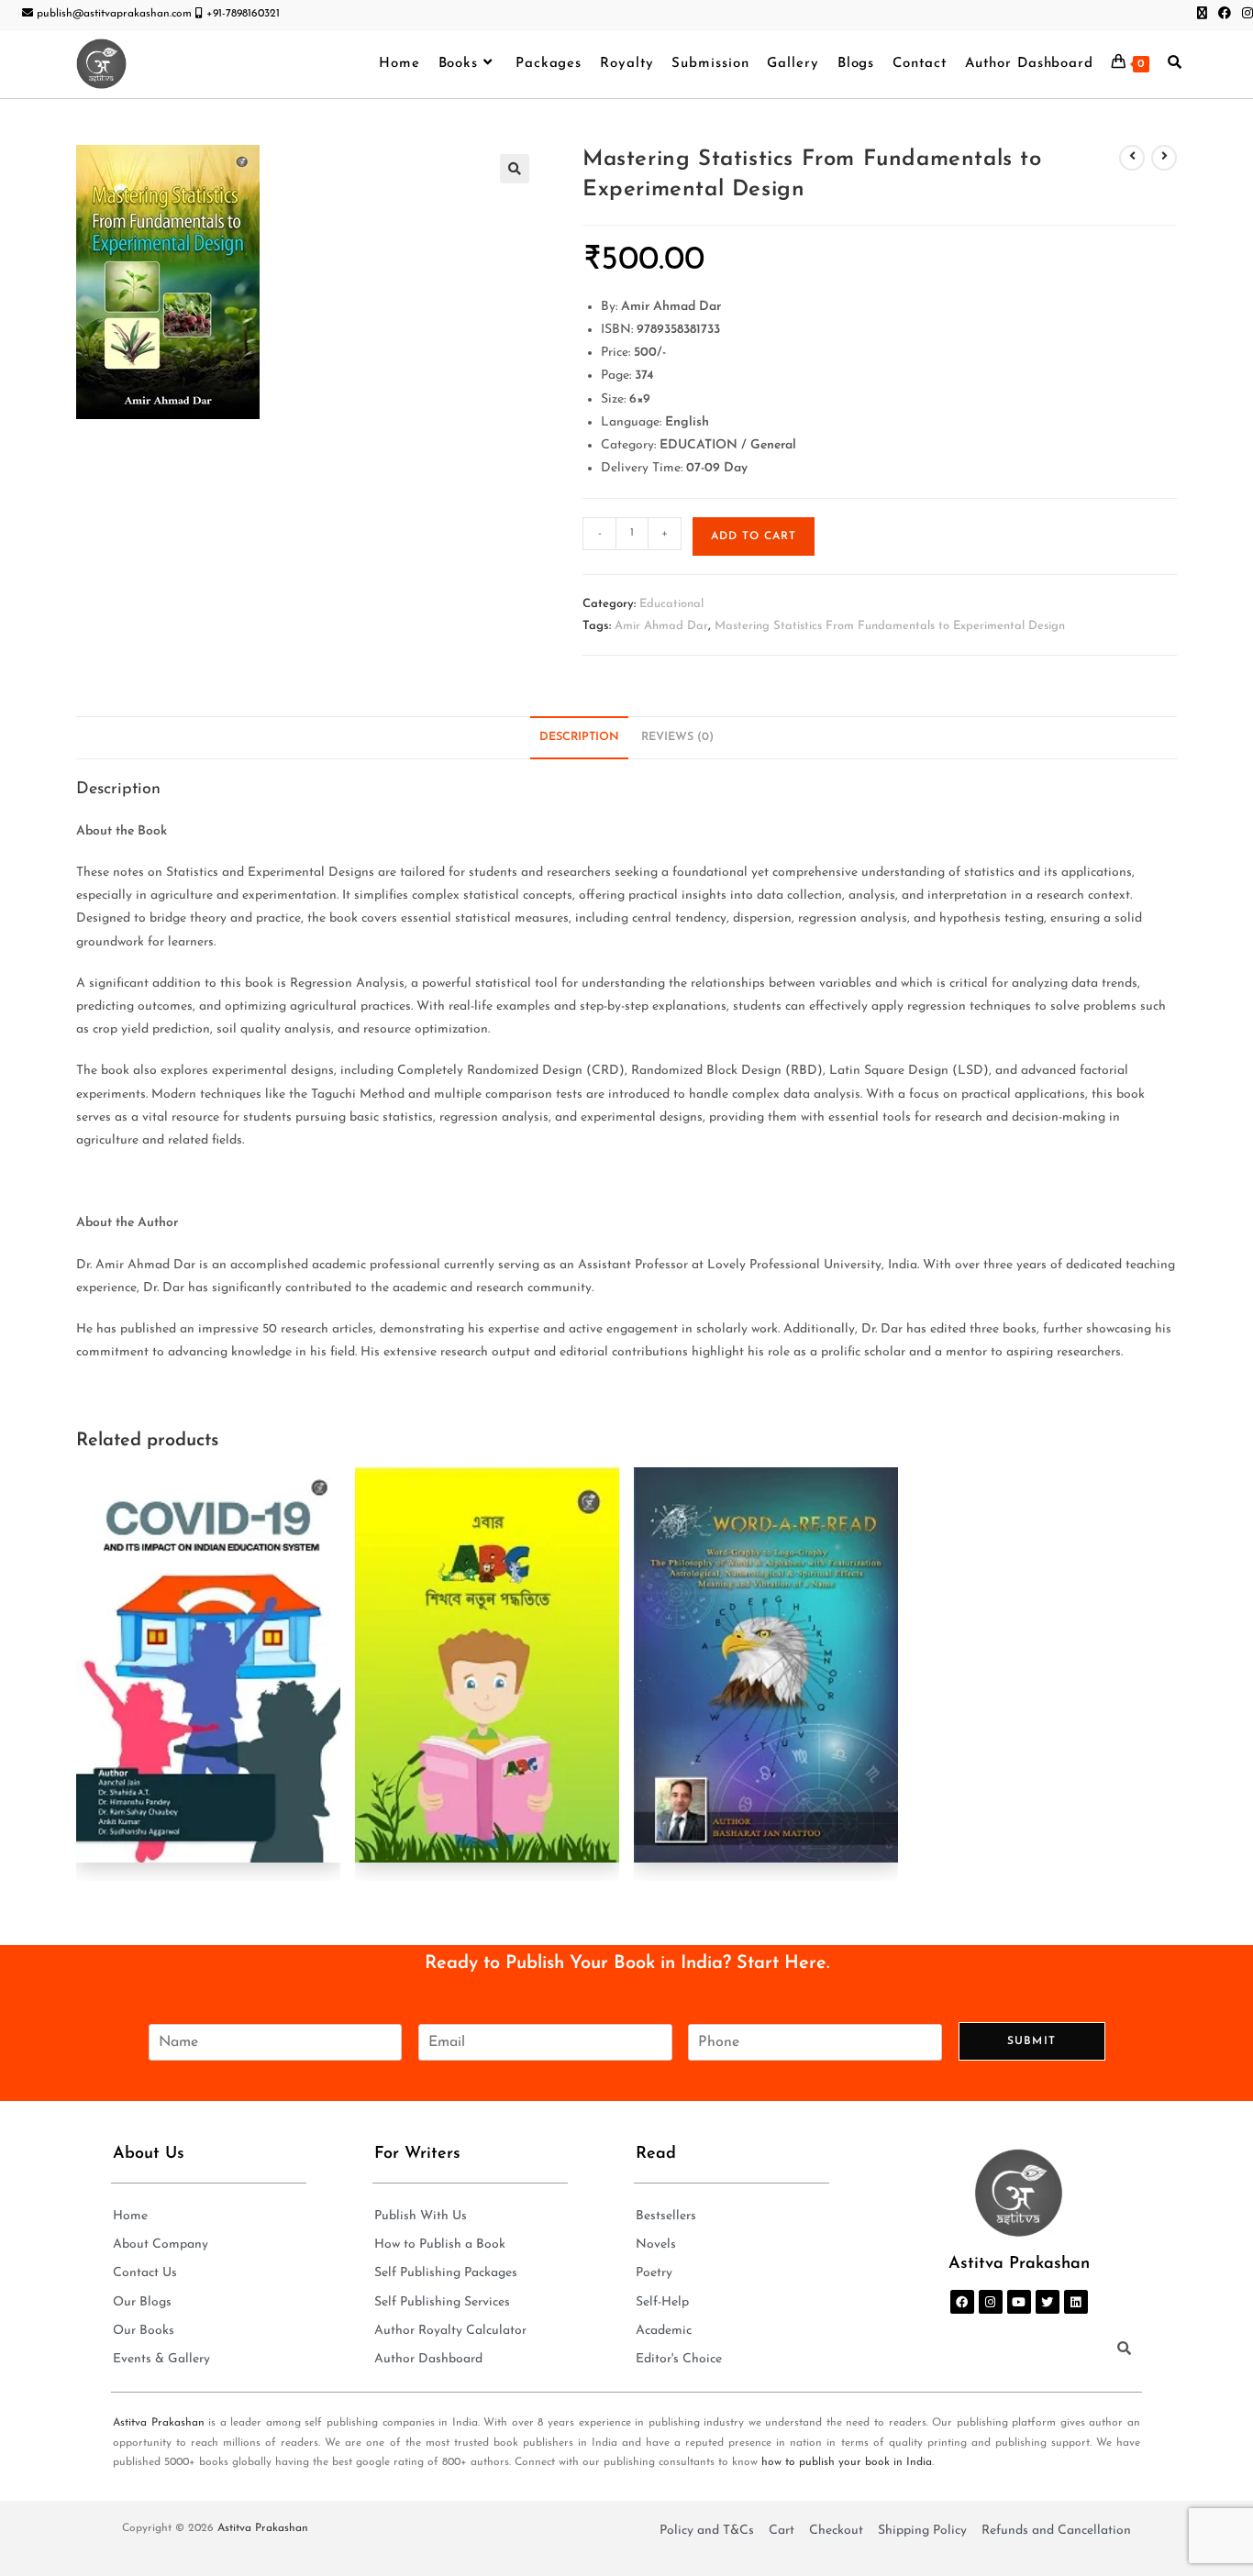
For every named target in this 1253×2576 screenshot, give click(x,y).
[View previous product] (1132, 158)
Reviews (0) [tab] (677, 737)
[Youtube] (1019, 2302)
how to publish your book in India (847, 2462)
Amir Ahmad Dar (661, 626)
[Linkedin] (1076, 2302)
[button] (515, 169)
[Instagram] (991, 2302)
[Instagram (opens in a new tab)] (1245, 15)
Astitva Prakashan (159, 2423)
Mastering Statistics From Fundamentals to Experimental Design (890, 626)
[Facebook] (962, 2302)
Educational (671, 604)
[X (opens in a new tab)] (1202, 15)
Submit (1031, 2041)
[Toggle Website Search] (1175, 64)
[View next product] (1164, 158)
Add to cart (754, 536)
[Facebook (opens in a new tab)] (1225, 15)
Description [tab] (579, 737)
